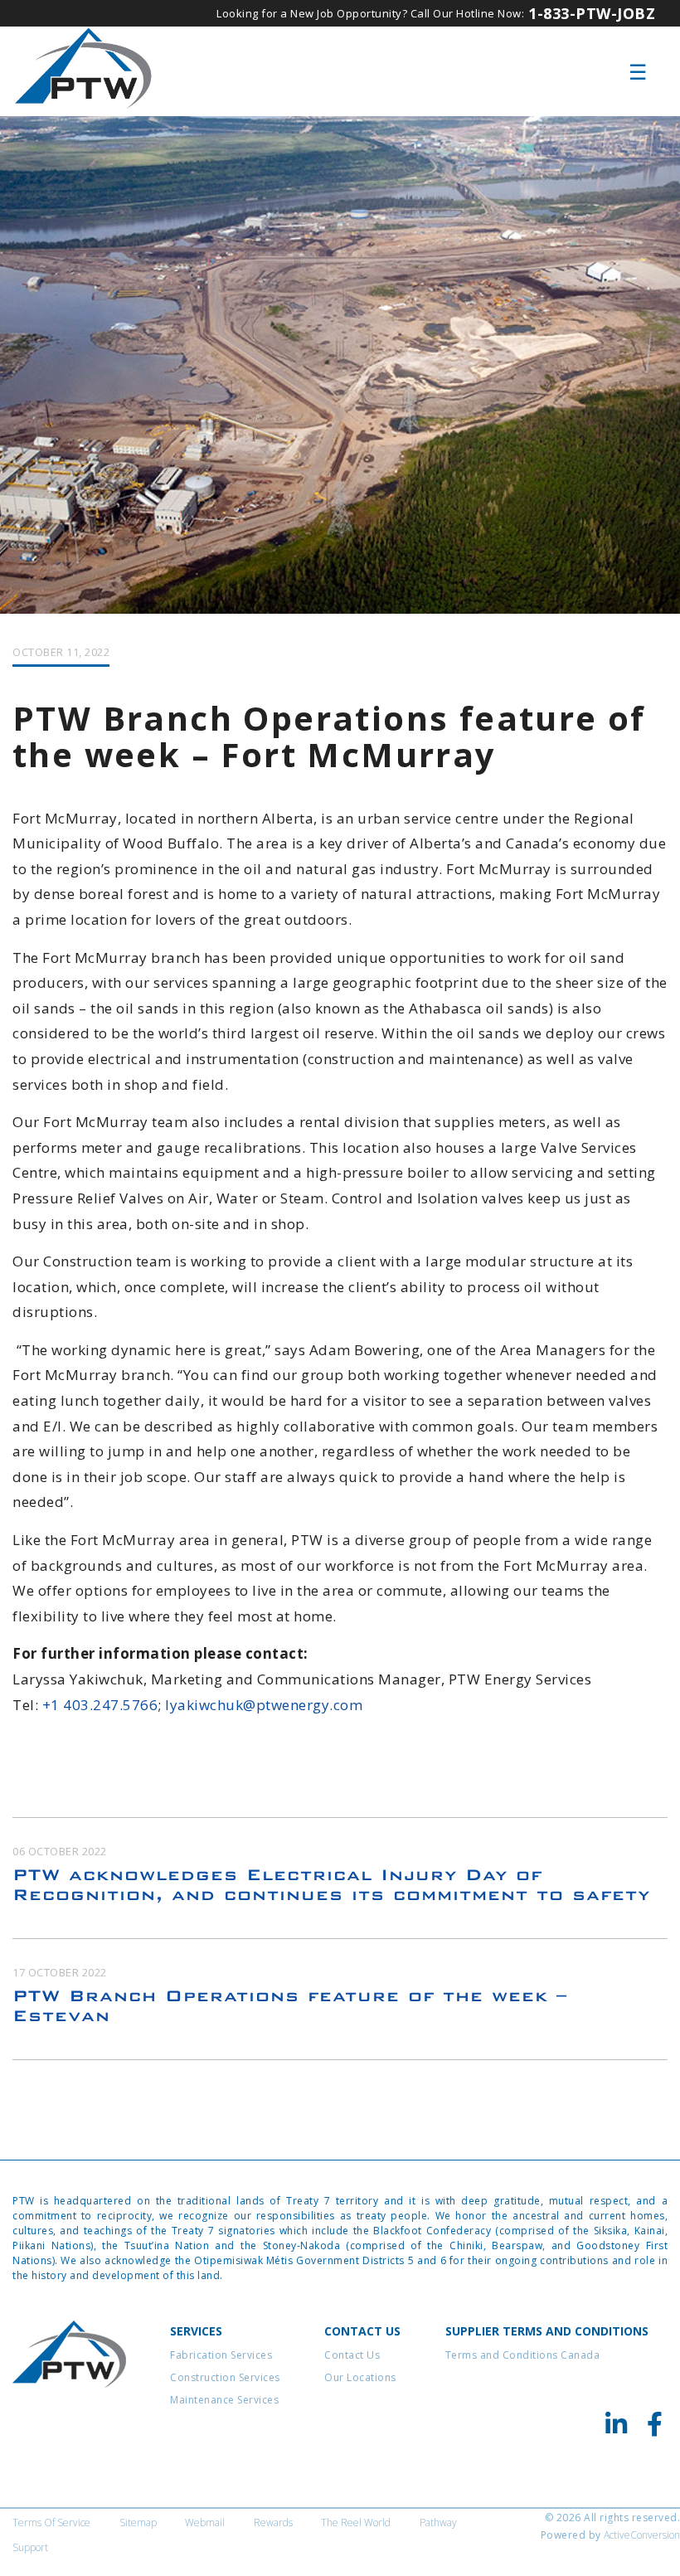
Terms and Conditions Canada (523, 2355)
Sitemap (138, 2523)
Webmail (205, 2523)
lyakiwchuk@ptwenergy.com (264, 1705)
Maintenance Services (224, 2400)
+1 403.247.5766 (100, 1705)
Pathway (438, 2523)
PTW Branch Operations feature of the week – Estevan (290, 2006)
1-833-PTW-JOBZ (592, 13)
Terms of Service (51, 2523)
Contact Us (352, 2355)
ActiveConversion (642, 2535)
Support (30, 2547)
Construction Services (225, 2377)
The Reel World (356, 2523)
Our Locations (360, 2377)
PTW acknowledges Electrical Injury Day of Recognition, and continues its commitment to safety (331, 1885)
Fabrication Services (221, 2355)
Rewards (273, 2523)
